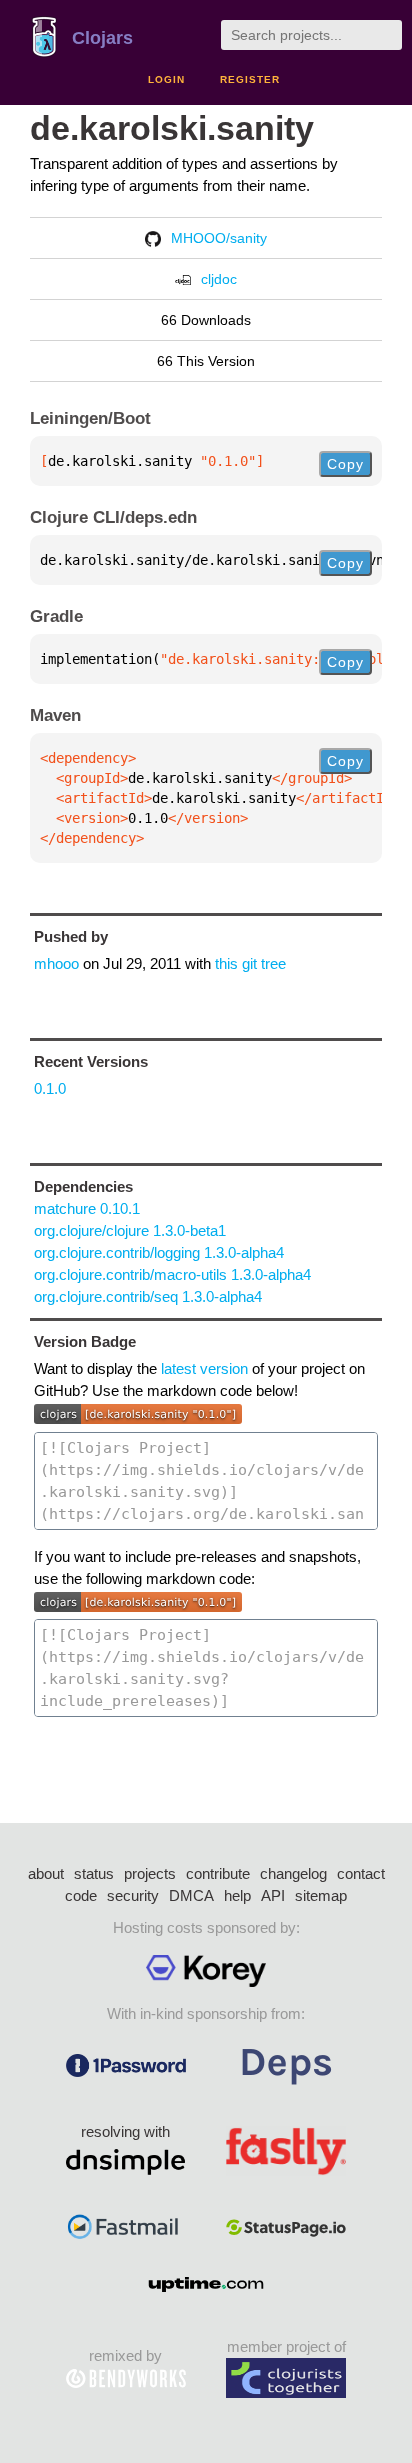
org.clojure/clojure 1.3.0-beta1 (130, 1230)
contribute (218, 1873)
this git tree (250, 963)
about (46, 1873)
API (273, 1895)
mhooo (56, 963)
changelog (293, 1873)
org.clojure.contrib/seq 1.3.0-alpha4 (148, 1296)
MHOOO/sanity (219, 238)
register (250, 79)
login (166, 79)
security (133, 1895)
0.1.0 (50, 1088)
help (237, 1895)
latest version (204, 1368)
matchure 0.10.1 (87, 1208)
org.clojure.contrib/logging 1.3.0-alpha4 (159, 1252)
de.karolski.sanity (172, 128)
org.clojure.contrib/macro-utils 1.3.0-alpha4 (172, 1274)
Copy (345, 464)
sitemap (321, 1895)
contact (361, 1873)
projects (150, 1873)
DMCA (191, 1895)
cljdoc (219, 279)
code (81, 1895)
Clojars (102, 38)
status (94, 1873)
